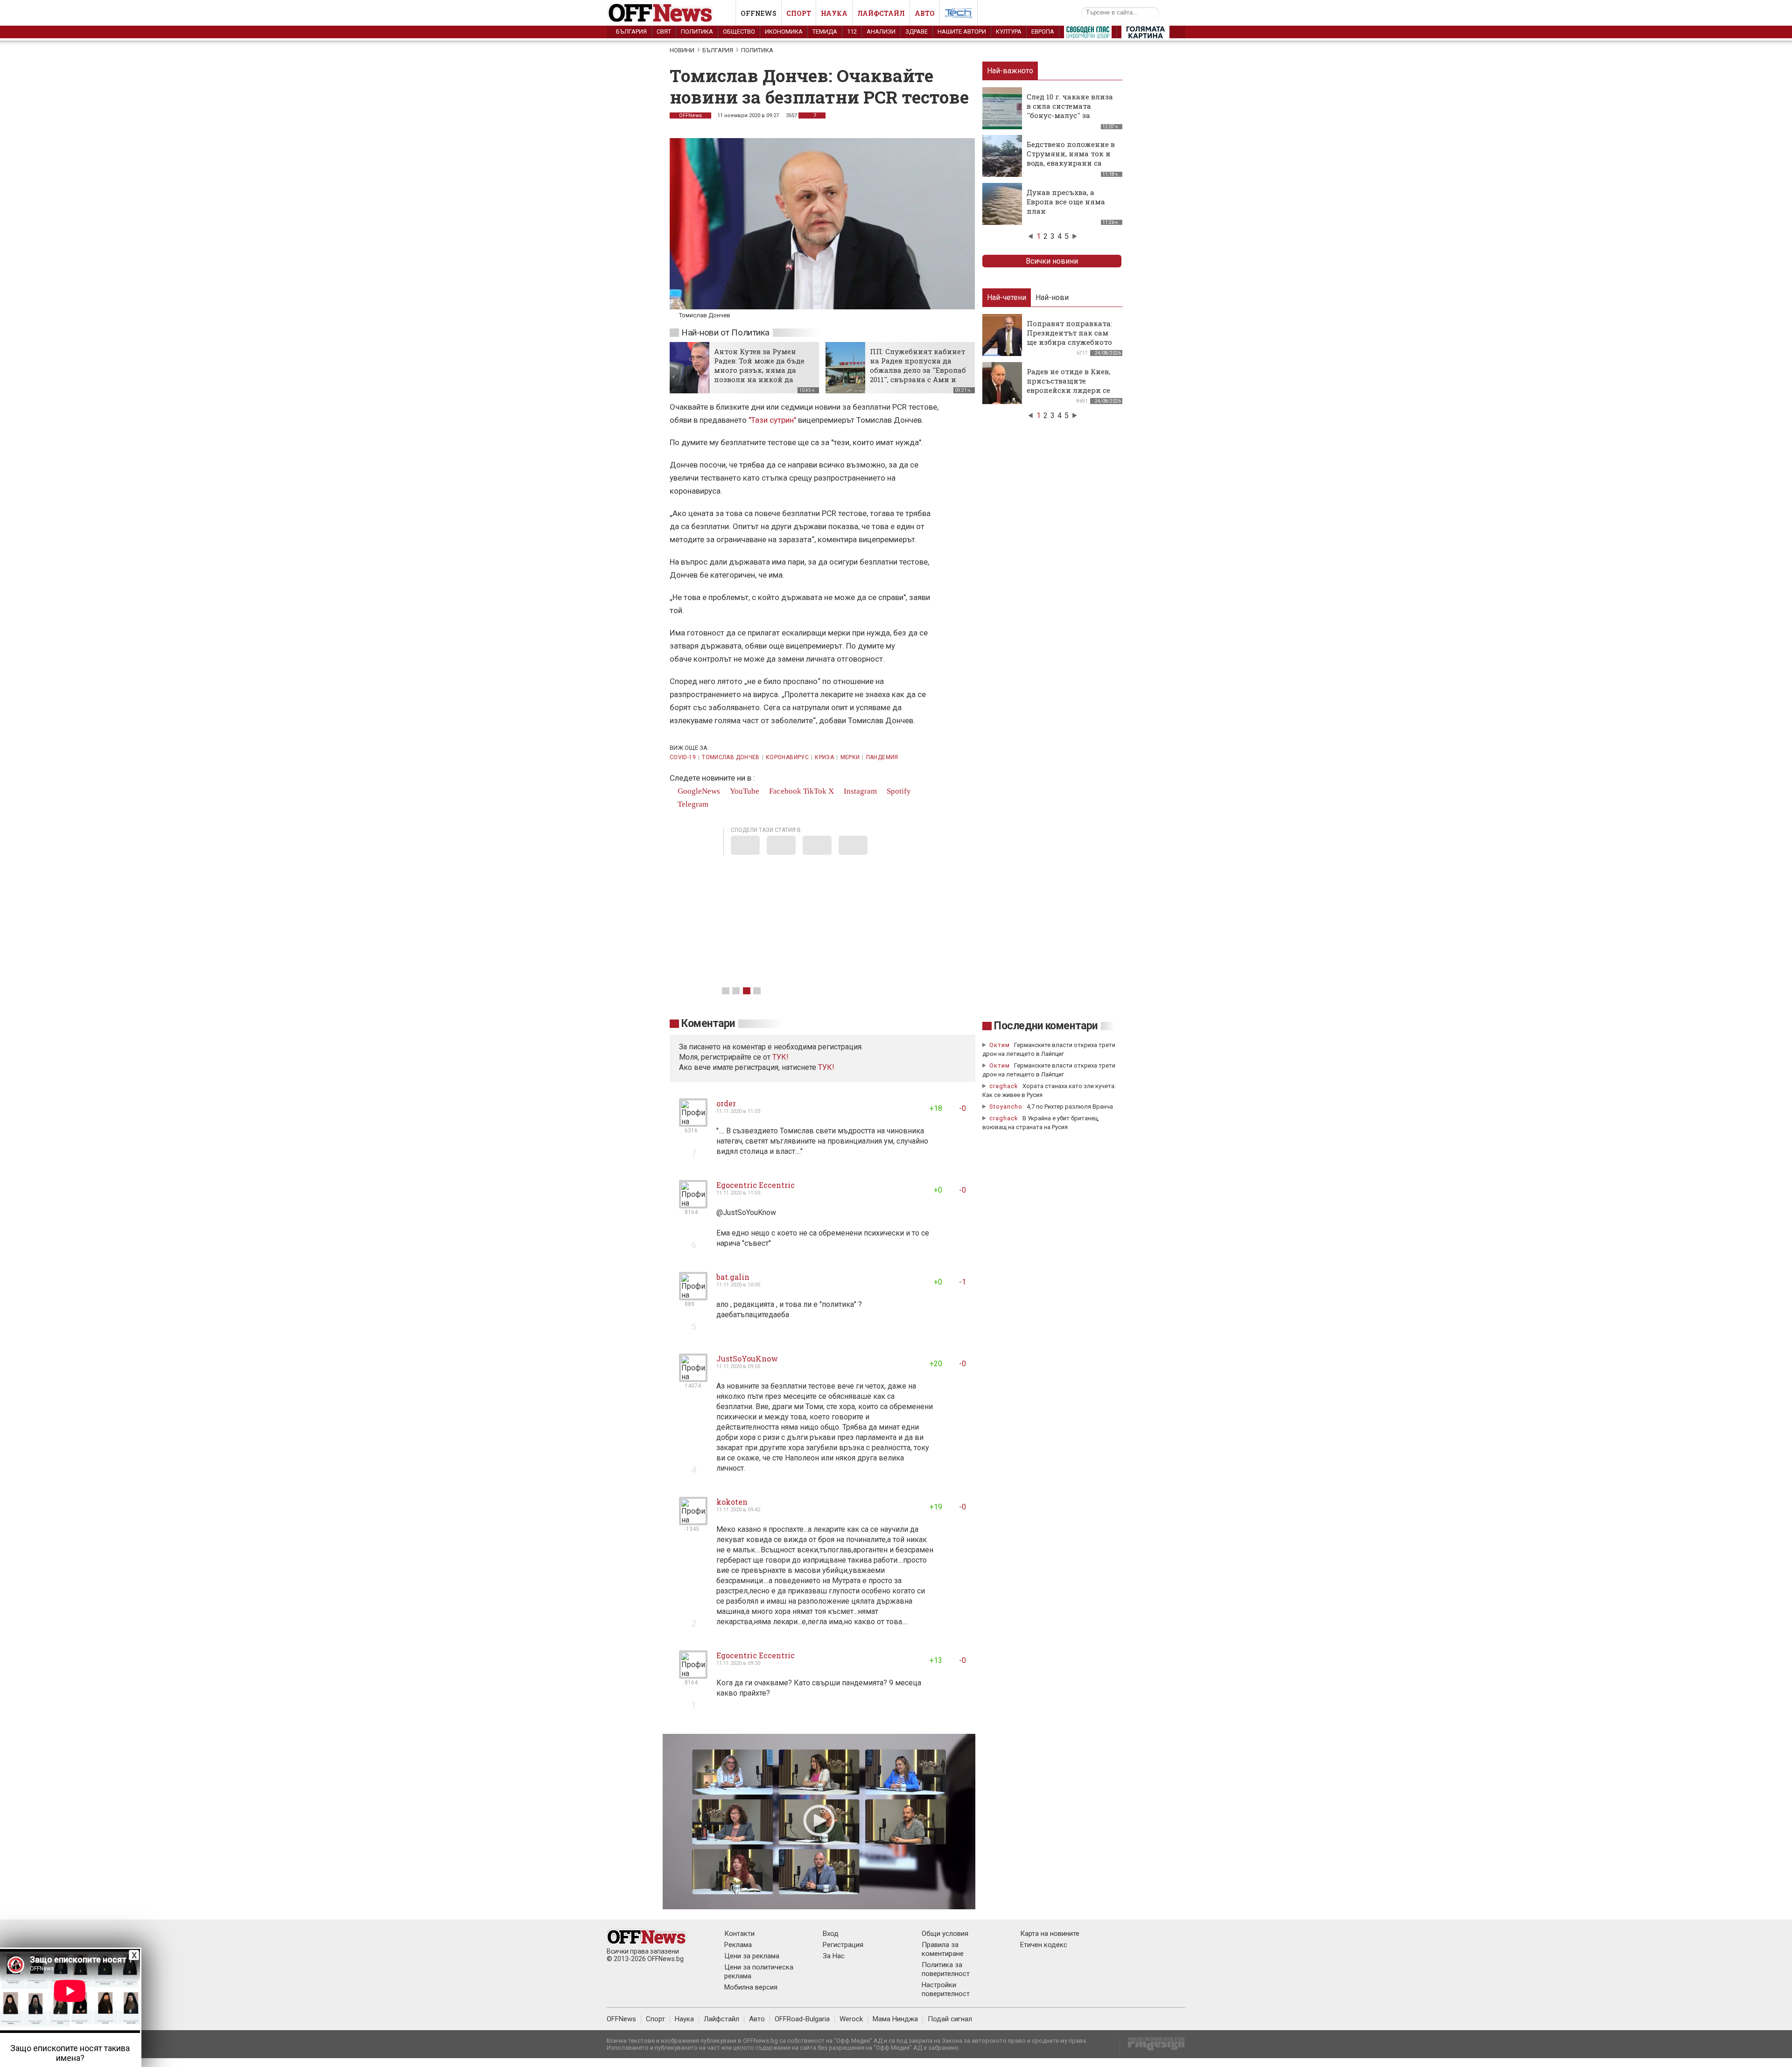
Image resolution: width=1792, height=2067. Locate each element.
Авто (925, 13)
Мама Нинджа (895, 2019)
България (631, 31)
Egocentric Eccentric (756, 1185)
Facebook (784, 791)
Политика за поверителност (946, 1969)
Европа (1043, 31)
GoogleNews (698, 791)
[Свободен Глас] (1088, 34)
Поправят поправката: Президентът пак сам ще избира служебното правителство (1069, 337)
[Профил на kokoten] (693, 1521)
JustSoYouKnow (747, 1358)
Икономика (784, 31)
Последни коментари (1046, 1026)
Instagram (859, 791)
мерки (850, 757)
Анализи (881, 31)
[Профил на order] (693, 1123)
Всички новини (1052, 261)
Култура (1009, 31)
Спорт (799, 13)
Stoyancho (1006, 1107)
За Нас (834, 1956)
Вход (831, 1934)
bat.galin (733, 1277)
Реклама (738, 1945)
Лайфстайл (881, 13)
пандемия (882, 757)
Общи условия (945, 1934)
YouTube (744, 791)
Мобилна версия (751, 1987)
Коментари (708, 1023)
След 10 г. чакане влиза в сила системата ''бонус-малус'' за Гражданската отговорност (1070, 115)
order (726, 1103)
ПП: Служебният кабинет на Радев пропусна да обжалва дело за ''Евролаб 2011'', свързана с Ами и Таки (918, 370)
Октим (1000, 1045)
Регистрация (843, 1945)
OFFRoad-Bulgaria (802, 2019)
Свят (664, 31)
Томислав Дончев (731, 757)
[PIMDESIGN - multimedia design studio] (1152, 2047)
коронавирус (787, 757)
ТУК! (826, 1067)
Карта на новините (1050, 1934)
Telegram (692, 804)
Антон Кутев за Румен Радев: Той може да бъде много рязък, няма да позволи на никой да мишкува (759, 370)
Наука (834, 13)
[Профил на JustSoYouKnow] (693, 1378)
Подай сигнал (950, 2019)
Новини (682, 50)
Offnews (759, 13)
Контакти (739, 1934)
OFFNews (690, 115)
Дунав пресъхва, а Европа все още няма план (1066, 202)
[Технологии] (959, 15)
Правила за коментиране (943, 1949)
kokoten (732, 1502)
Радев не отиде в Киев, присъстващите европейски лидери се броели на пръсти (1068, 385)
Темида (825, 31)
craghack (1004, 1086)
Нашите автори (962, 31)
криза (824, 757)
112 (852, 31)
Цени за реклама (752, 1956)
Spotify (898, 791)
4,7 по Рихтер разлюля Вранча (1070, 1107)
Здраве (917, 31)
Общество (739, 31)
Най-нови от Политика (725, 332)
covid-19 (683, 757)
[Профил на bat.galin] (693, 1296)
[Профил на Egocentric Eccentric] (693, 1205)
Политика (697, 31)
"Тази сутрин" (772, 420)
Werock (851, 2019)
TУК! (780, 1057)
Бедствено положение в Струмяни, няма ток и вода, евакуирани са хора (1071, 158)
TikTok (815, 791)
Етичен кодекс (1044, 1945)
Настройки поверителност (946, 1989)
